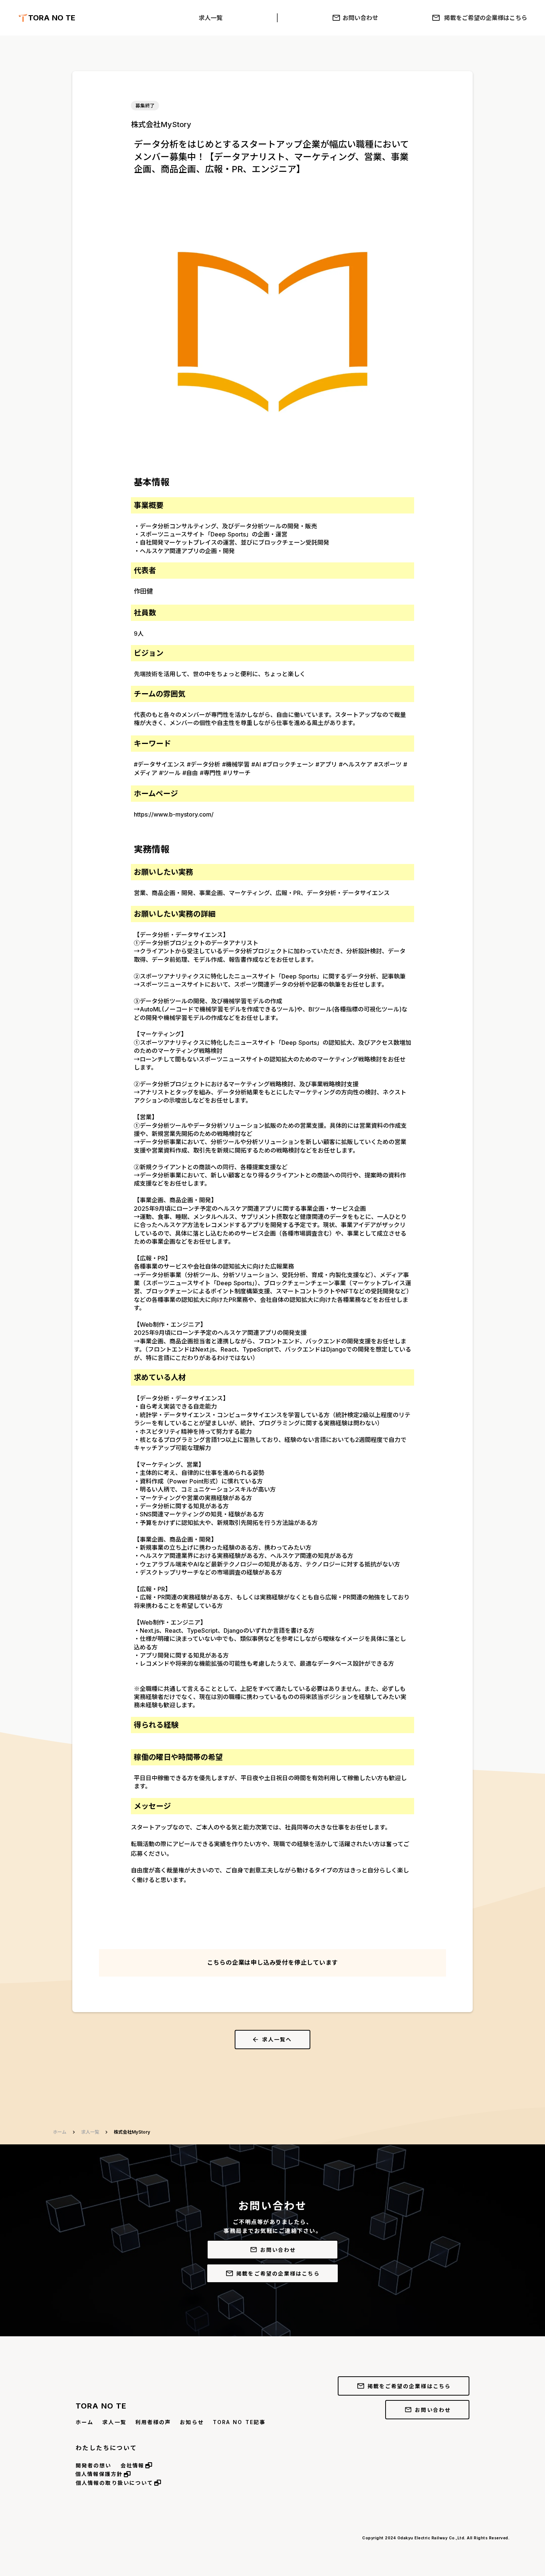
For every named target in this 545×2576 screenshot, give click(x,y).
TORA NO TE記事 (239, 2422)
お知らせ (192, 2422)
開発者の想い (94, 2465)
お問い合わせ (360, 18)
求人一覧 (211, 18)
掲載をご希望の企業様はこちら (486, 18)
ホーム (60, 2132)
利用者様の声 (153, 2422)
